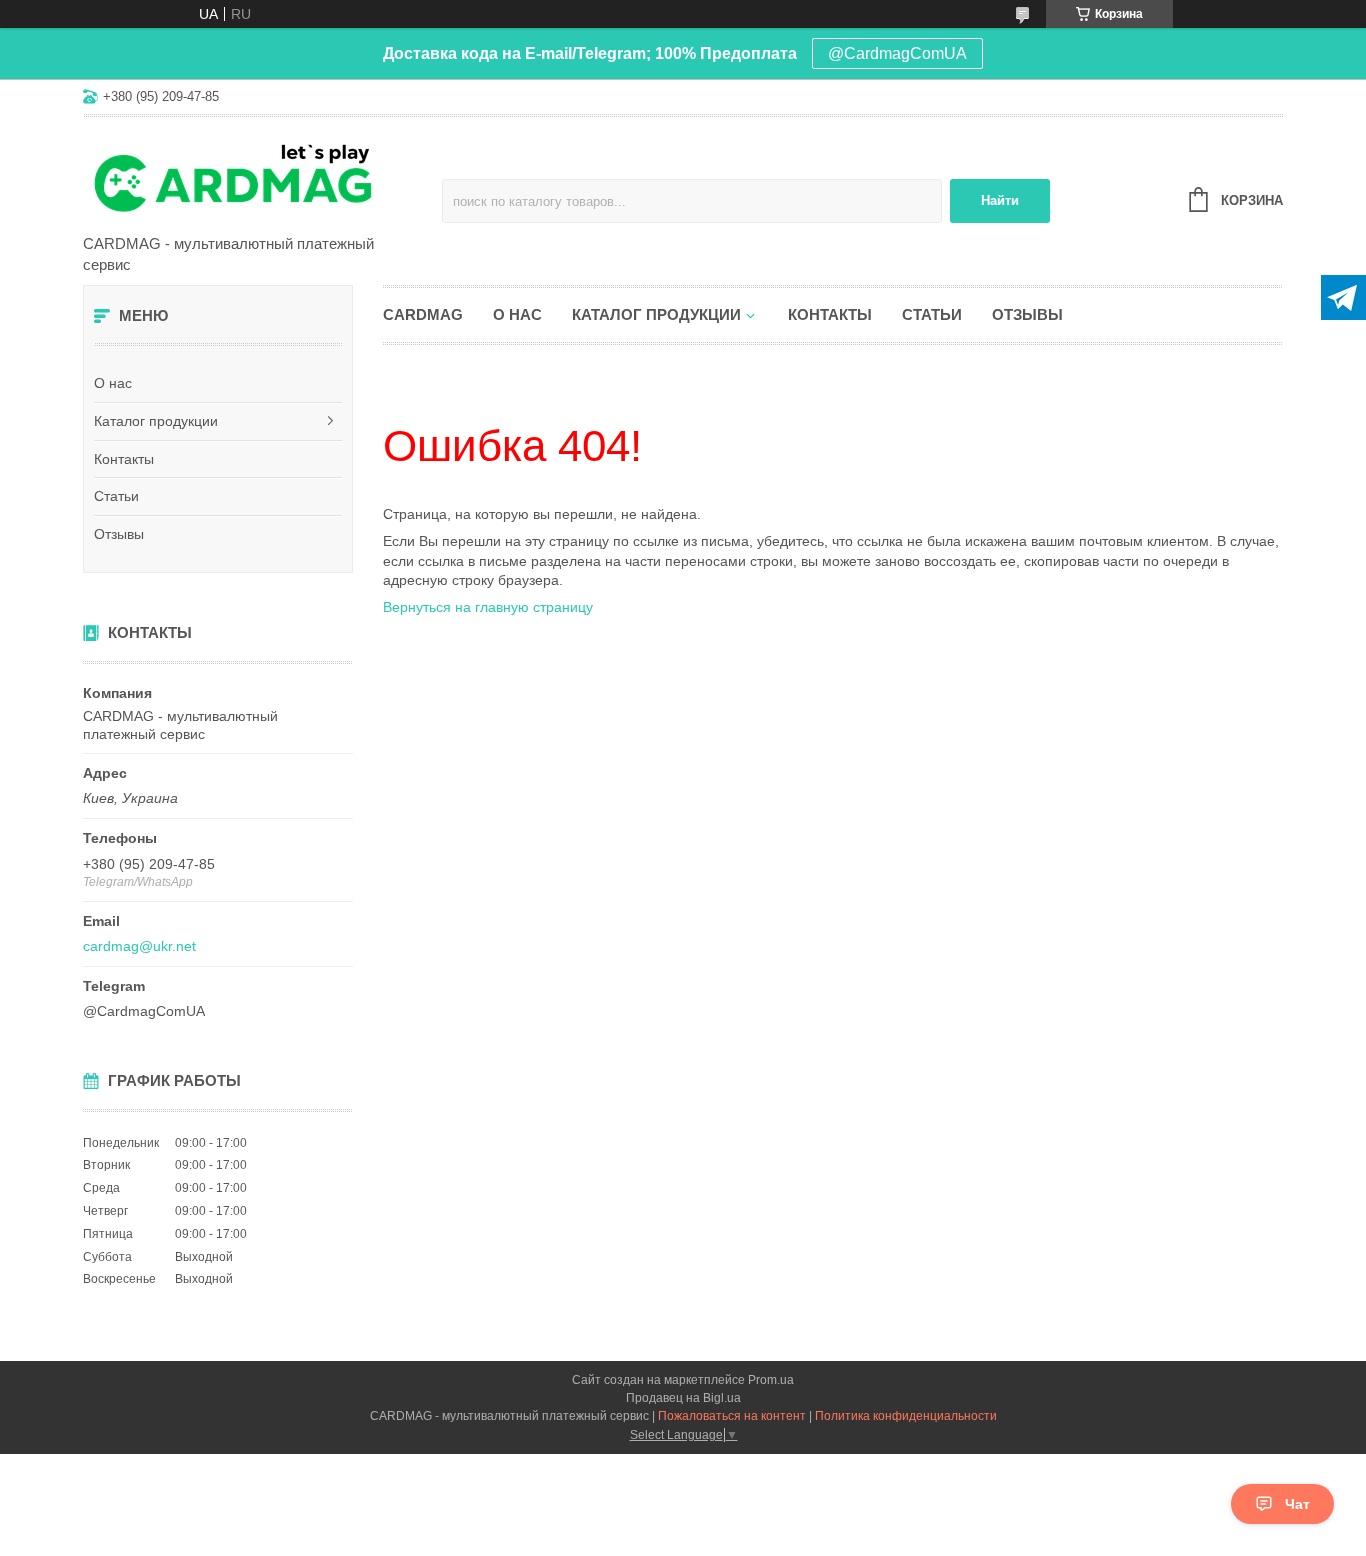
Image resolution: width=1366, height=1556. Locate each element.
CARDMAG (423, 314)
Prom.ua (771, 1380)
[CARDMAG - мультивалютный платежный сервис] (258, 177)
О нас (113, 383)
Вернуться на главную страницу (488, 607)
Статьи (116, 496)
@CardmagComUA (897, 53)
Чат (1297, 1504)
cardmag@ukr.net (139, 946)
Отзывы (119, 534)
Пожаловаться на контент (732, 1416)
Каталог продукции (156, 421)
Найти (1000, 200)
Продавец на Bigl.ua (683, 1398)
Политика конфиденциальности (906, 1416)
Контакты (124, 459)
